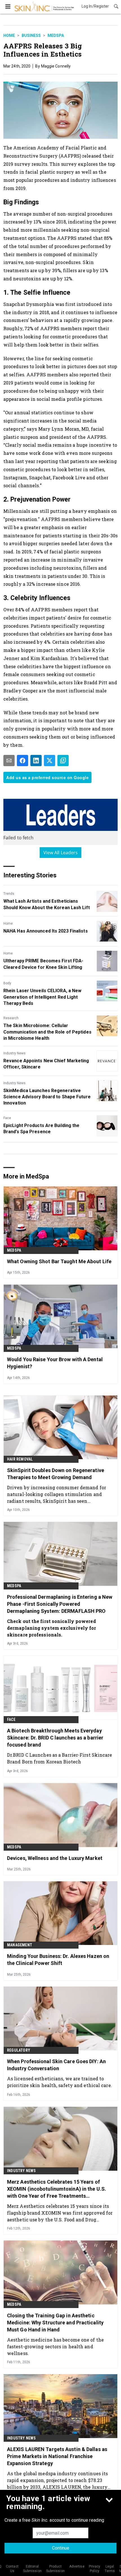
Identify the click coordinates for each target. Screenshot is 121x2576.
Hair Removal (20, 1459)
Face (7, 1118)
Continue (61, 2548)
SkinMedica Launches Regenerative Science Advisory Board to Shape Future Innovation (47, 1097)
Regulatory (19, 2050)
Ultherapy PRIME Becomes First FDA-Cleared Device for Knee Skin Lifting (43, 964)
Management (20, 1945)
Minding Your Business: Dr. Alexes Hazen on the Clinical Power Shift (58, 1960)
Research (11, 1018)
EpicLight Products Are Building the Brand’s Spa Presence (42, 1129)
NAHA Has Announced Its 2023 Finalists (46, 931)
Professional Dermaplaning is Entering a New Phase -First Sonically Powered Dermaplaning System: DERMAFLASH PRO (60, 1604)
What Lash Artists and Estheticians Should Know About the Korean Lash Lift (47, 904)
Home (9, 35)
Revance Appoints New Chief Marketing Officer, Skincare (46, 1064)
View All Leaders (61, 853)
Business (31, 35)
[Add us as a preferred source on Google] (63, 761)
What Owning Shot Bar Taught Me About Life (59, 1261)
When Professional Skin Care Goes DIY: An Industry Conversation (56, 2065)
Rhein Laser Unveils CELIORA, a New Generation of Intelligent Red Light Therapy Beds (42, 997)
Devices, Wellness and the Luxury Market (55, 1858)
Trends (9, 894)
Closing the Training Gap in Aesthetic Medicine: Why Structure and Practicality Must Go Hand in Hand (55, 2323)
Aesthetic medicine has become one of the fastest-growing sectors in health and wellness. (55, 2346)
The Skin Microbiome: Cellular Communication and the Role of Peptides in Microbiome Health (47, 1032)
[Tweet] (50, 761)
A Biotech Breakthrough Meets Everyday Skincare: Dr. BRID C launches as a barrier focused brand (55, 1738)
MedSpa (56, 35)
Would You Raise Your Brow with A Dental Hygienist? (55, 1363)
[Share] (23, 761)
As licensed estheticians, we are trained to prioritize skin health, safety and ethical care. (60, 2082)
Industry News (14, 1053)
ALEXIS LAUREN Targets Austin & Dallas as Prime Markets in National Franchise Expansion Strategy (57, 2456)
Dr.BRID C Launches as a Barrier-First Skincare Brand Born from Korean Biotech (60, 1758)
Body (7, 983)
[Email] (9, 761)
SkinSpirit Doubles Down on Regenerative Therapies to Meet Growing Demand (56, 1474)
